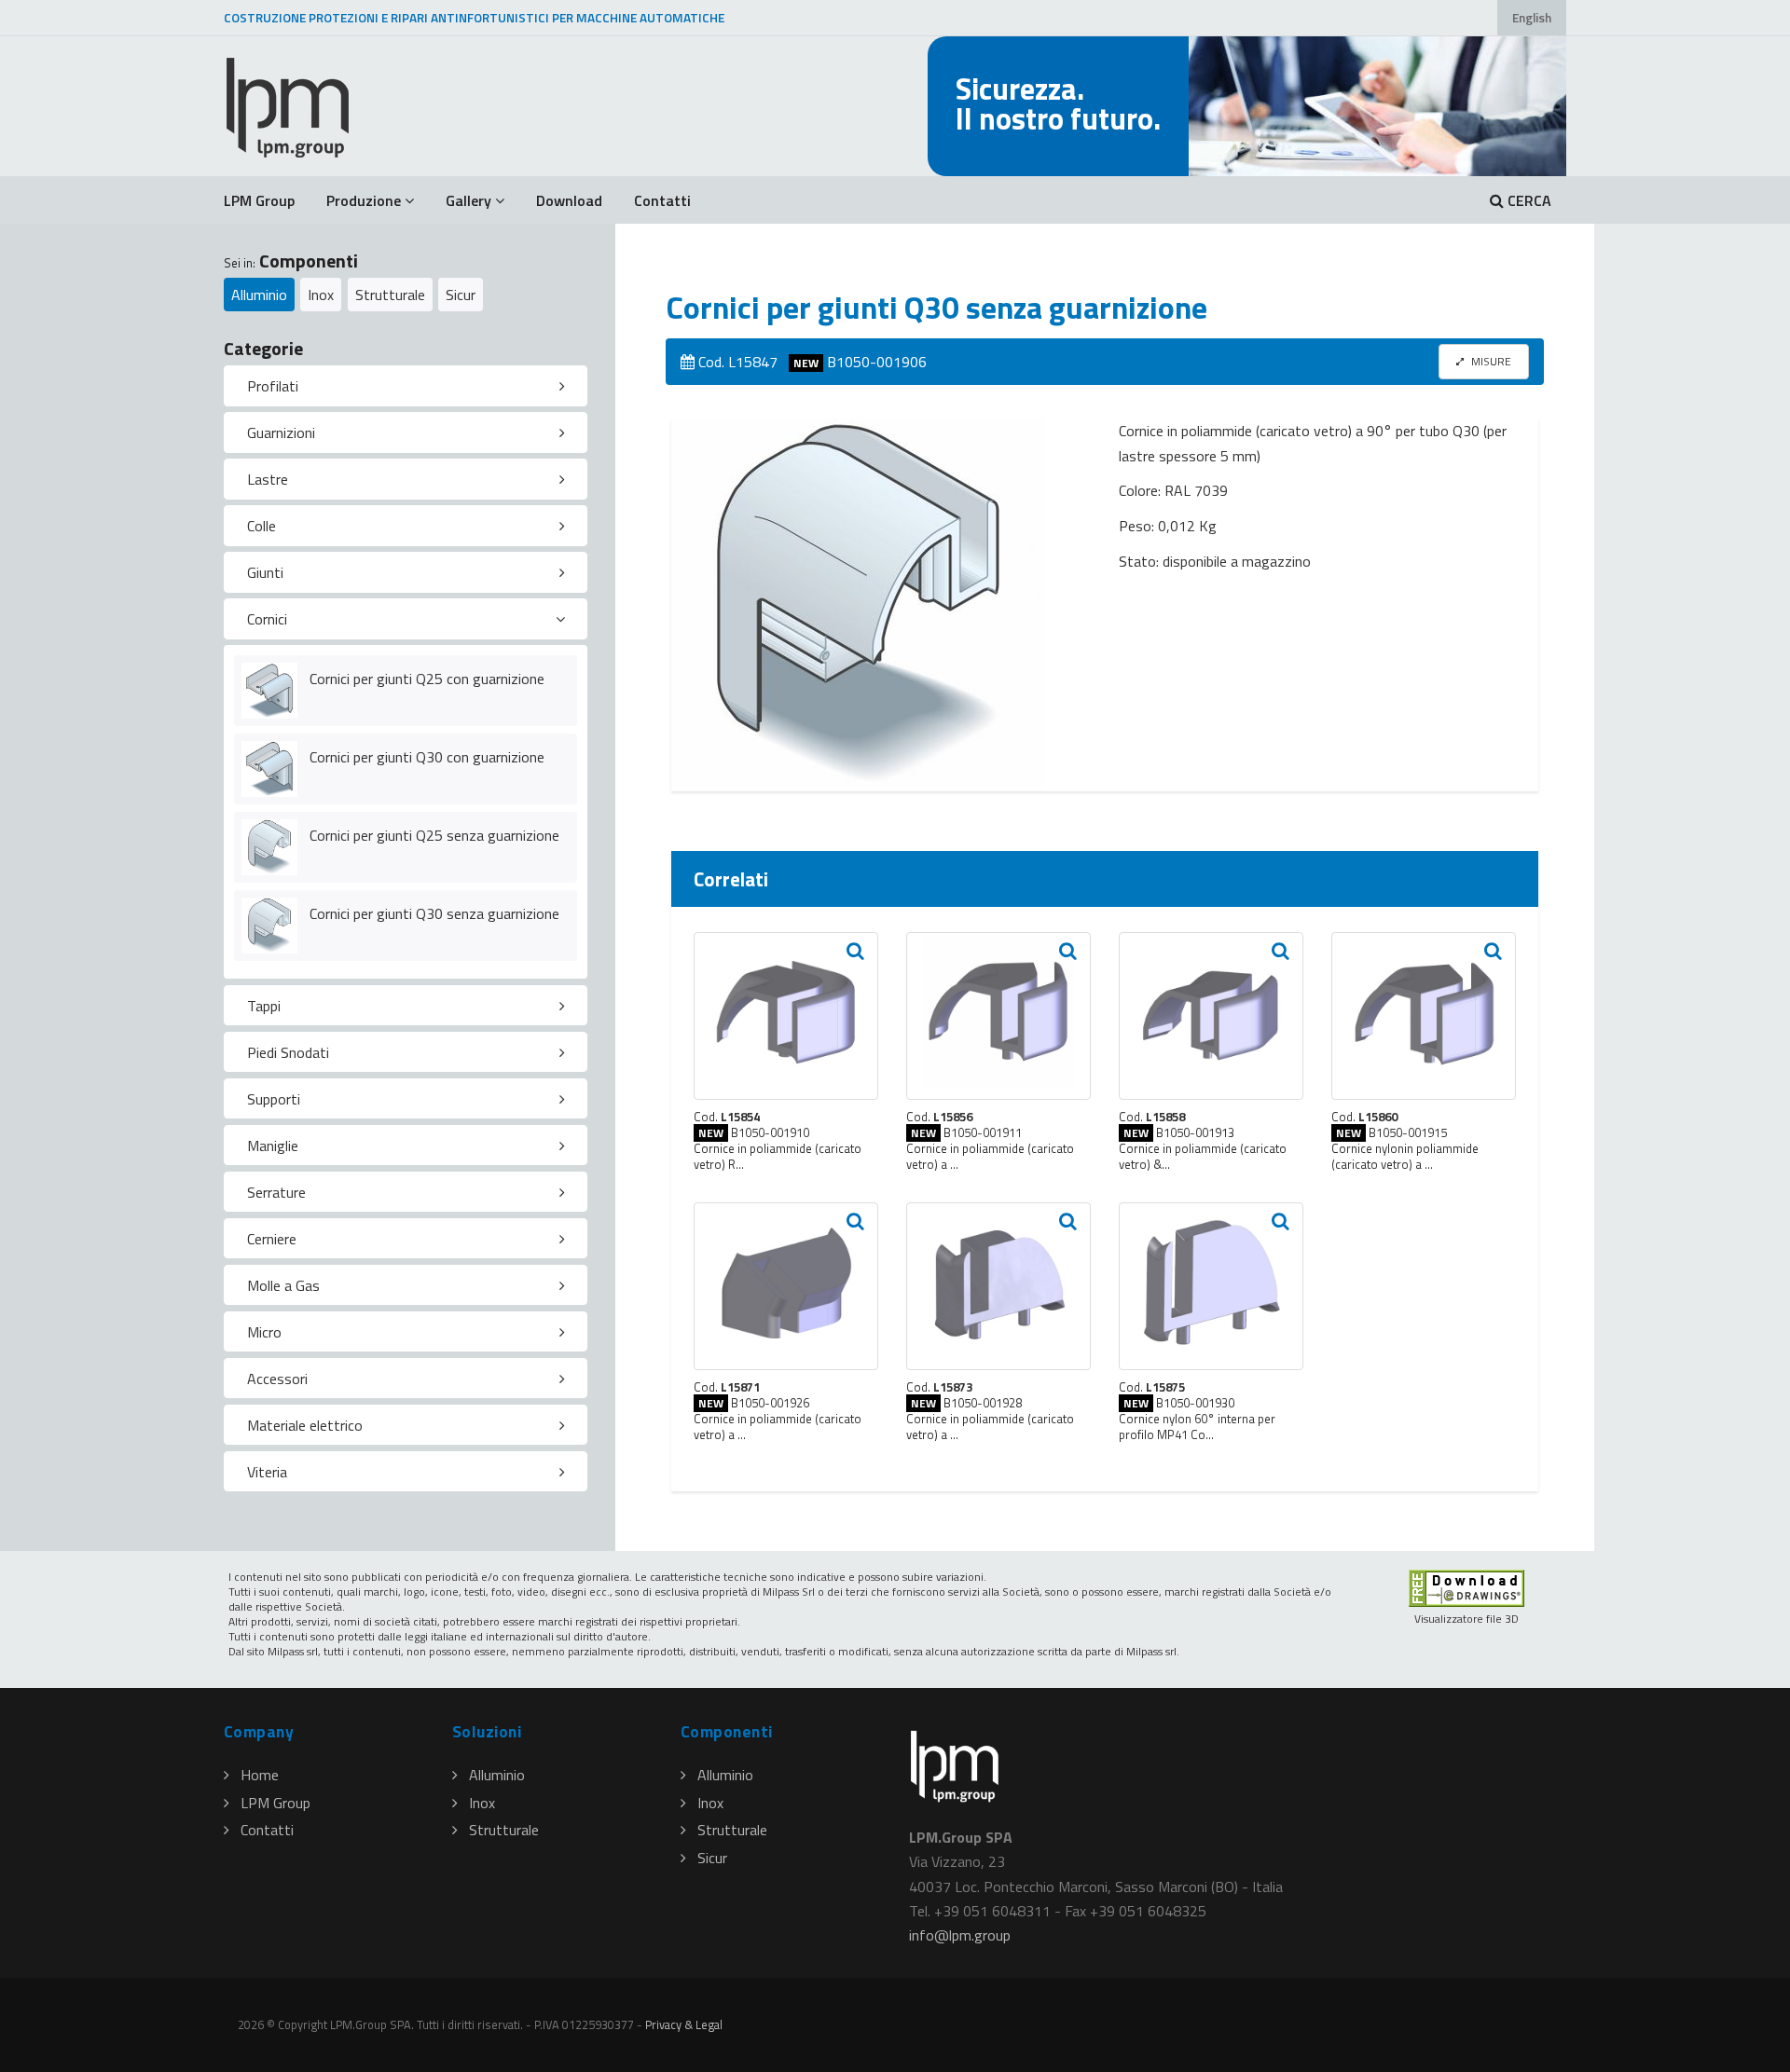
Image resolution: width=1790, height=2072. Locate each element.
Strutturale (390, 295)
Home (260, 1775)
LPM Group (259, 200)
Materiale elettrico (305, 1425)
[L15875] (1211, 1286)
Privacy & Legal (684, 2024)
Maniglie (273, 1146)
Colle (262, 526)
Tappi (264, 1006)
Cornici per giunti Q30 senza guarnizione (434, 913)
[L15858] (1211, 1016)
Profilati (273, 386)
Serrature (276, 1192)
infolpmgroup (960, 1935)
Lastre (268, 479)
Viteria (267, 1472)
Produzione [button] (364, 200)
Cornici (267, 619)
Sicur (461, 295)
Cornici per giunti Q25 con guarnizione (427, 679)
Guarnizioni (281, 432)
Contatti (662, 200)
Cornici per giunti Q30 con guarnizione (427, 757)
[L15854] (786, 1016)
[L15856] (998, 1016)
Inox (321, 295)
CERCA (1528, 200)
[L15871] (786, 1286)
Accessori (277, 1379)
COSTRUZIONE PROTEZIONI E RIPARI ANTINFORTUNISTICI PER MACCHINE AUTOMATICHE (474, 18)
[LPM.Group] (289, 106)
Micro (264, 1332)
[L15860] (1424, 1016)
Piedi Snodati (288, 1052)
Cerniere (272, 1239)
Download (569, 200)
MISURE (1490, 361)
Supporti (274, 1099)
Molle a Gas (283, 1285)
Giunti (265, 572)
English (1532, 18)
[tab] (406, 386)
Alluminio (259, 295)
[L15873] (998, 1286)
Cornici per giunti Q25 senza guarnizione (434, 835)
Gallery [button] (468, 200)
